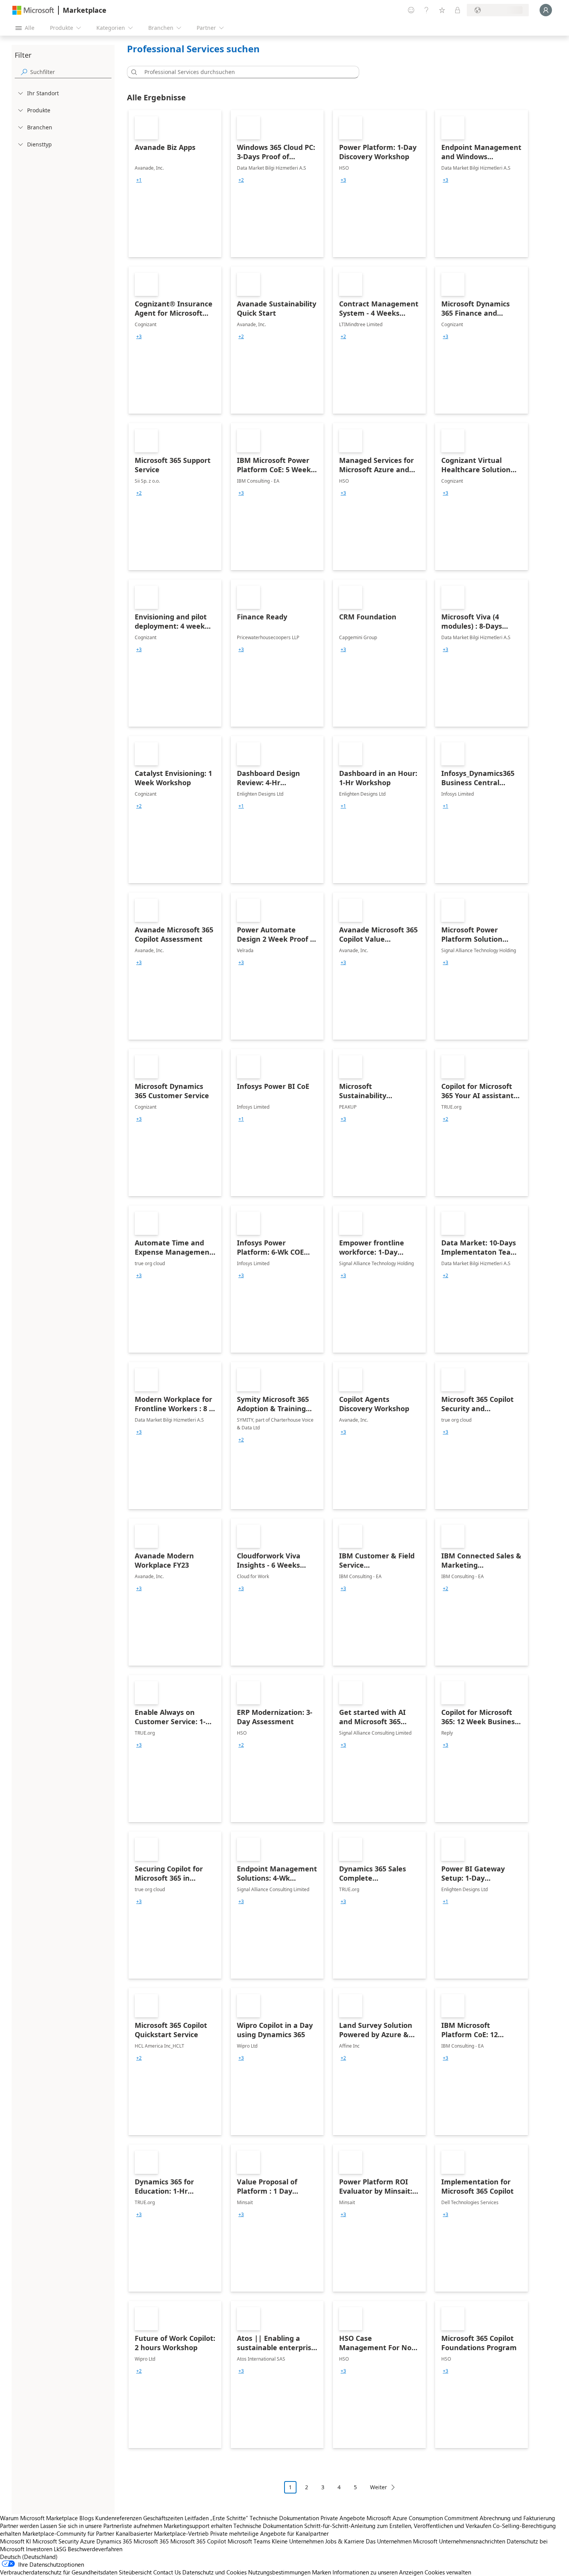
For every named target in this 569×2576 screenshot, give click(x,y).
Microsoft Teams (249, 2541)
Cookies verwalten (448, 2572)
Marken (321, 2572)
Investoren (39, 2549)
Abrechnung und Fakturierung (517, 2518)
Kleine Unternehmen (298, 2541)
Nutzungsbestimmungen (279, 2572)
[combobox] (245, 72)
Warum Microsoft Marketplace (39, 2518)
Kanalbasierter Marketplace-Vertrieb (162, 2533)
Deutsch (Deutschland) (29, 2557)
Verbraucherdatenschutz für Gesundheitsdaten (59, 2572)
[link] (175, 184)
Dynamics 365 (114, 2541)
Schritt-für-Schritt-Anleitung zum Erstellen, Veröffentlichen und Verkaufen (398, 2526)
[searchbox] (71, 72)
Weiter (379, 2487)
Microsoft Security (56, 2541)
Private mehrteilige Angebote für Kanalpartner (269, 2533)
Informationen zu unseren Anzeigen (378, 2572)
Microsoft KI (15, 2541)
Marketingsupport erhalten (198, 2526)
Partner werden (19, 2526)
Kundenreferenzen (118, 2518)
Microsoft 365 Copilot (198, 2541)
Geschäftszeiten (163, 2518)
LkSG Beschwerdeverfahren (88, 2549)
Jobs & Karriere (345, 2541)
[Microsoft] (33, 10)
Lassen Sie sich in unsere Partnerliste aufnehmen (101, 2526)
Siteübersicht (135, 2572)
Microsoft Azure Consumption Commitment (423, 2518)
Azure (87, 2541)
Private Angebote (343, 2518)
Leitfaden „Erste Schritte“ (216, 2518)
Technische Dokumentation (284, 2518)
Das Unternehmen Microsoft (402, 2541)
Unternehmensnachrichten (472, 2541)
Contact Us (167, 2572)
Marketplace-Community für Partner (68, 2533)
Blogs (87, 2518)
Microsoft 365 (151, 2541)
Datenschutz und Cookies (214, 2572)
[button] (133, 72)
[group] (139, 180)
